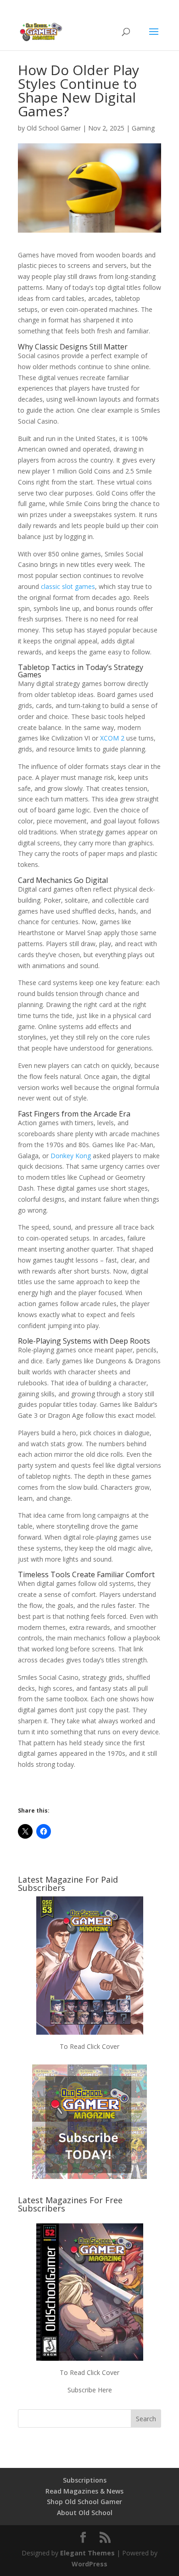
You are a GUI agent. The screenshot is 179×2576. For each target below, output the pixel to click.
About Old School (85, 2513)
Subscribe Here (90, 2390)
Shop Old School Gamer (84, 2502)
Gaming (143, 128)
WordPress (89, 2564)
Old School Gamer (54, 128)
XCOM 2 (112, 738)
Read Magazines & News (84, 2491)
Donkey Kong (71, 1156)
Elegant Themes (87, 2553)
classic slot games (68, 586)
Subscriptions (85, 2480)
